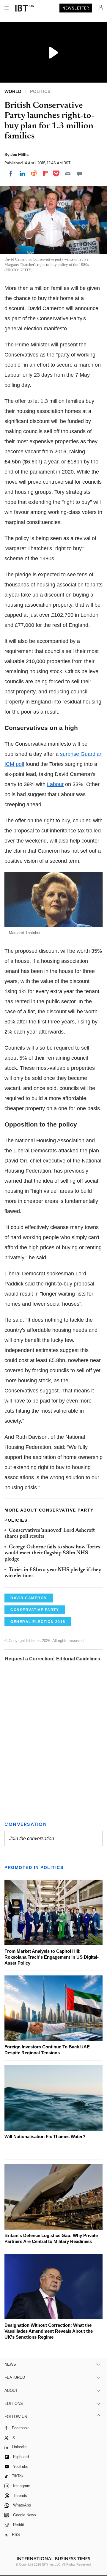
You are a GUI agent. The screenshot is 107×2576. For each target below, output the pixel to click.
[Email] (68, 173)
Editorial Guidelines (78, 1659)
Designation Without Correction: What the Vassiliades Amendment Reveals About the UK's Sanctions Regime (49, 2331)
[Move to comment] (79, 173)
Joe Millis (19, 154)
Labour (55, 784)
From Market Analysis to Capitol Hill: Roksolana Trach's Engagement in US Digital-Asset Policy (52, 1957)
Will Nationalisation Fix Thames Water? (45, 2136)
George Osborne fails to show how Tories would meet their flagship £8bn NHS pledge (52, 1553)
